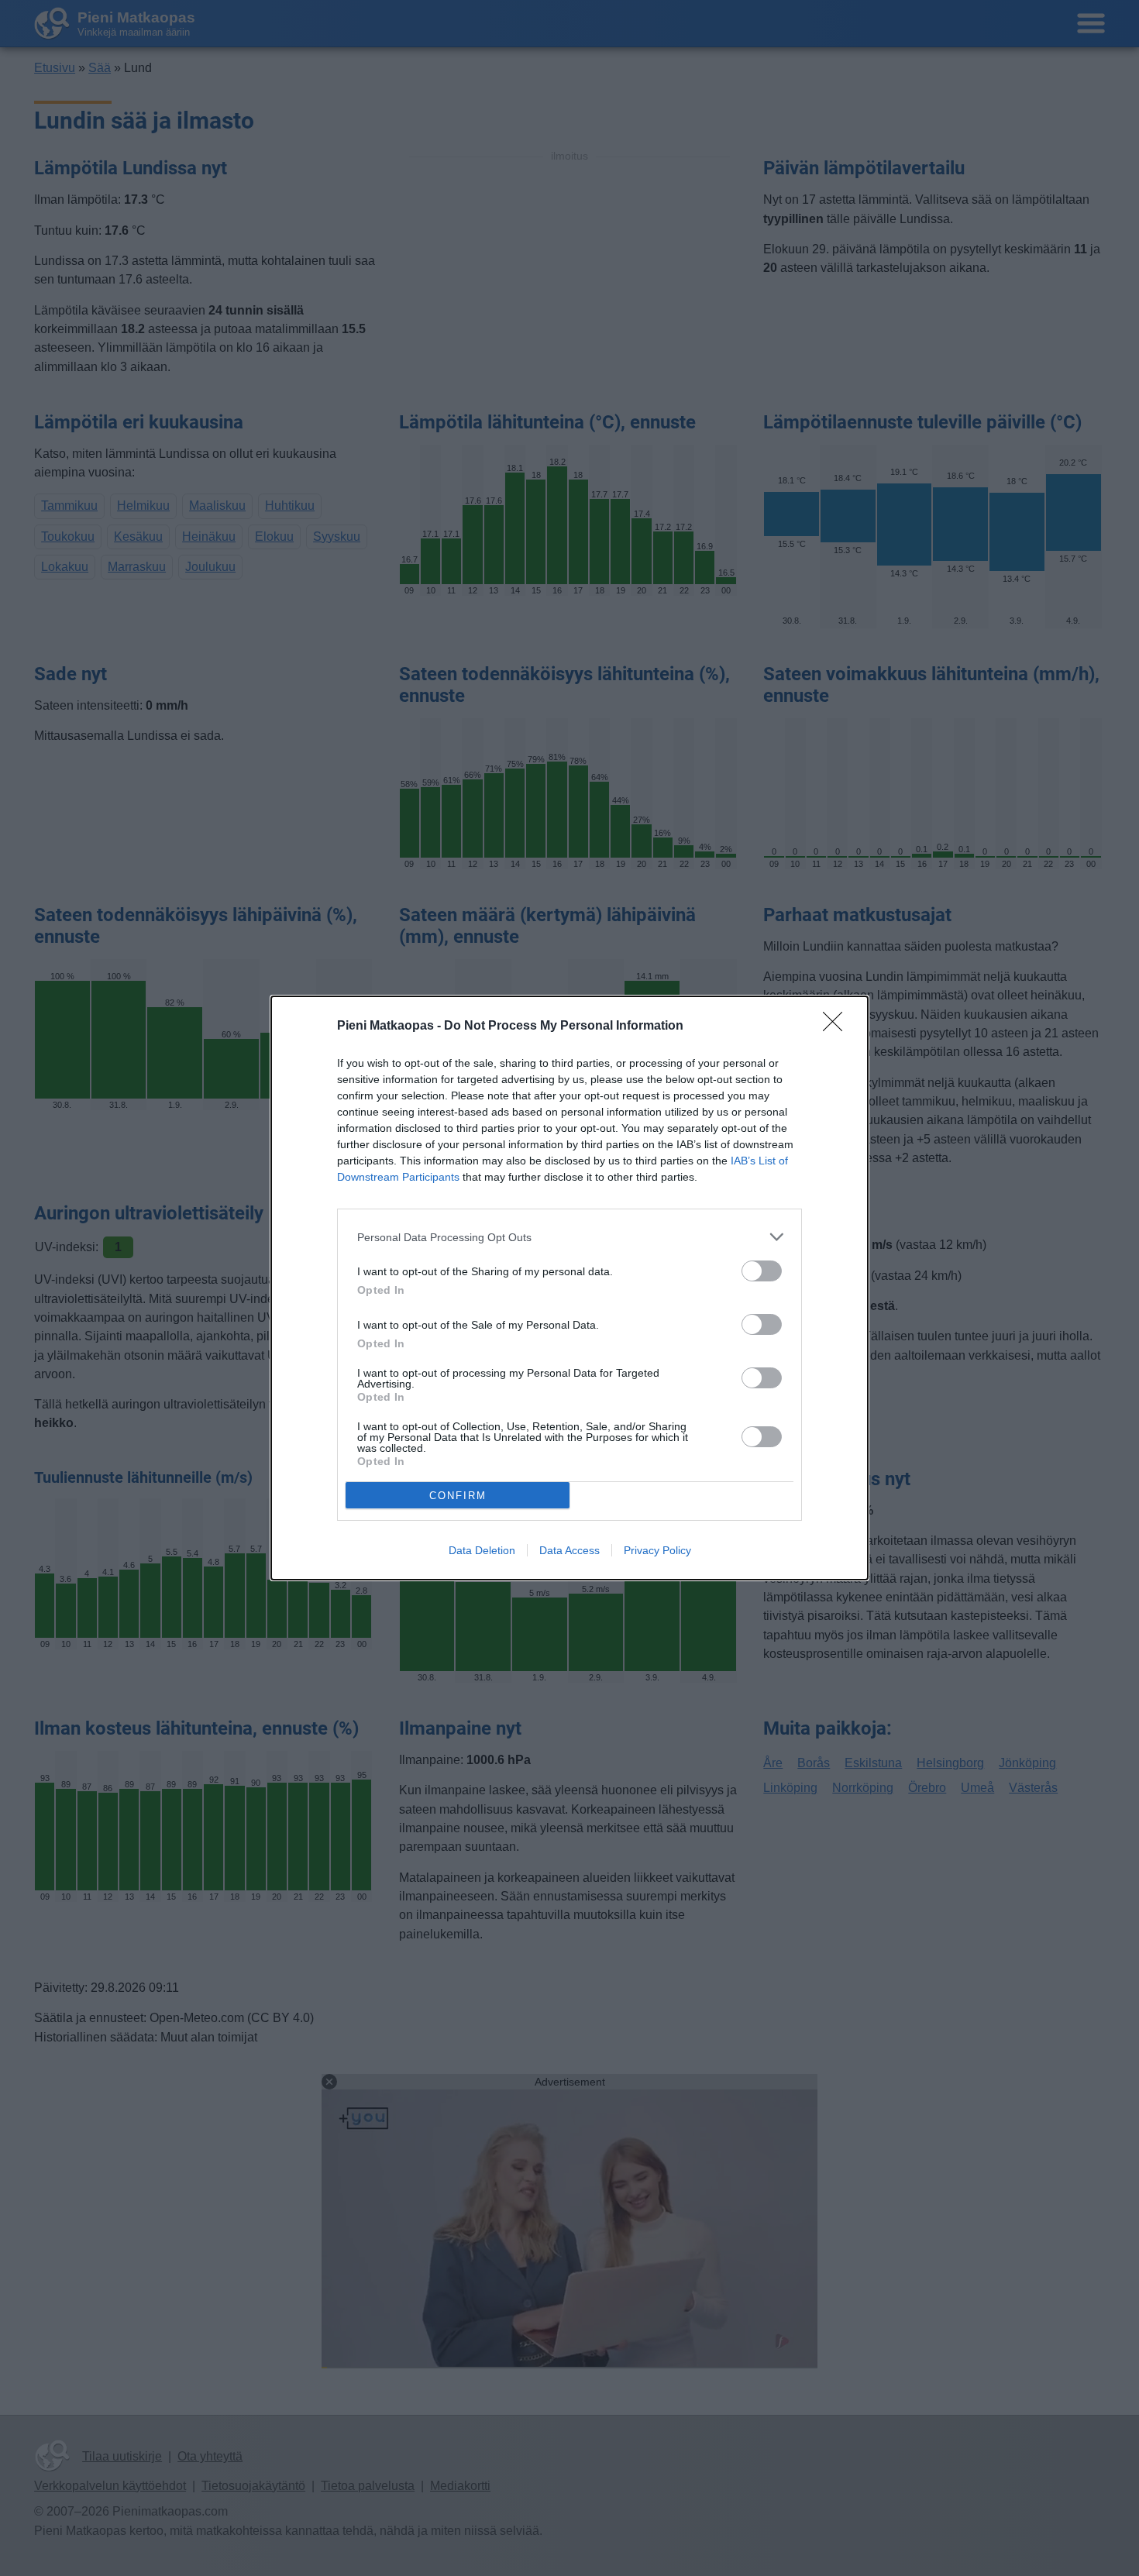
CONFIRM (458, 1496)
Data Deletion (482, 1550)
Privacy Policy (657, 1550)
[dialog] (569, 1288)
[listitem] (569, 1237)
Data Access (569, 1550)
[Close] (838, 1027)
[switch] (762, 1271)
